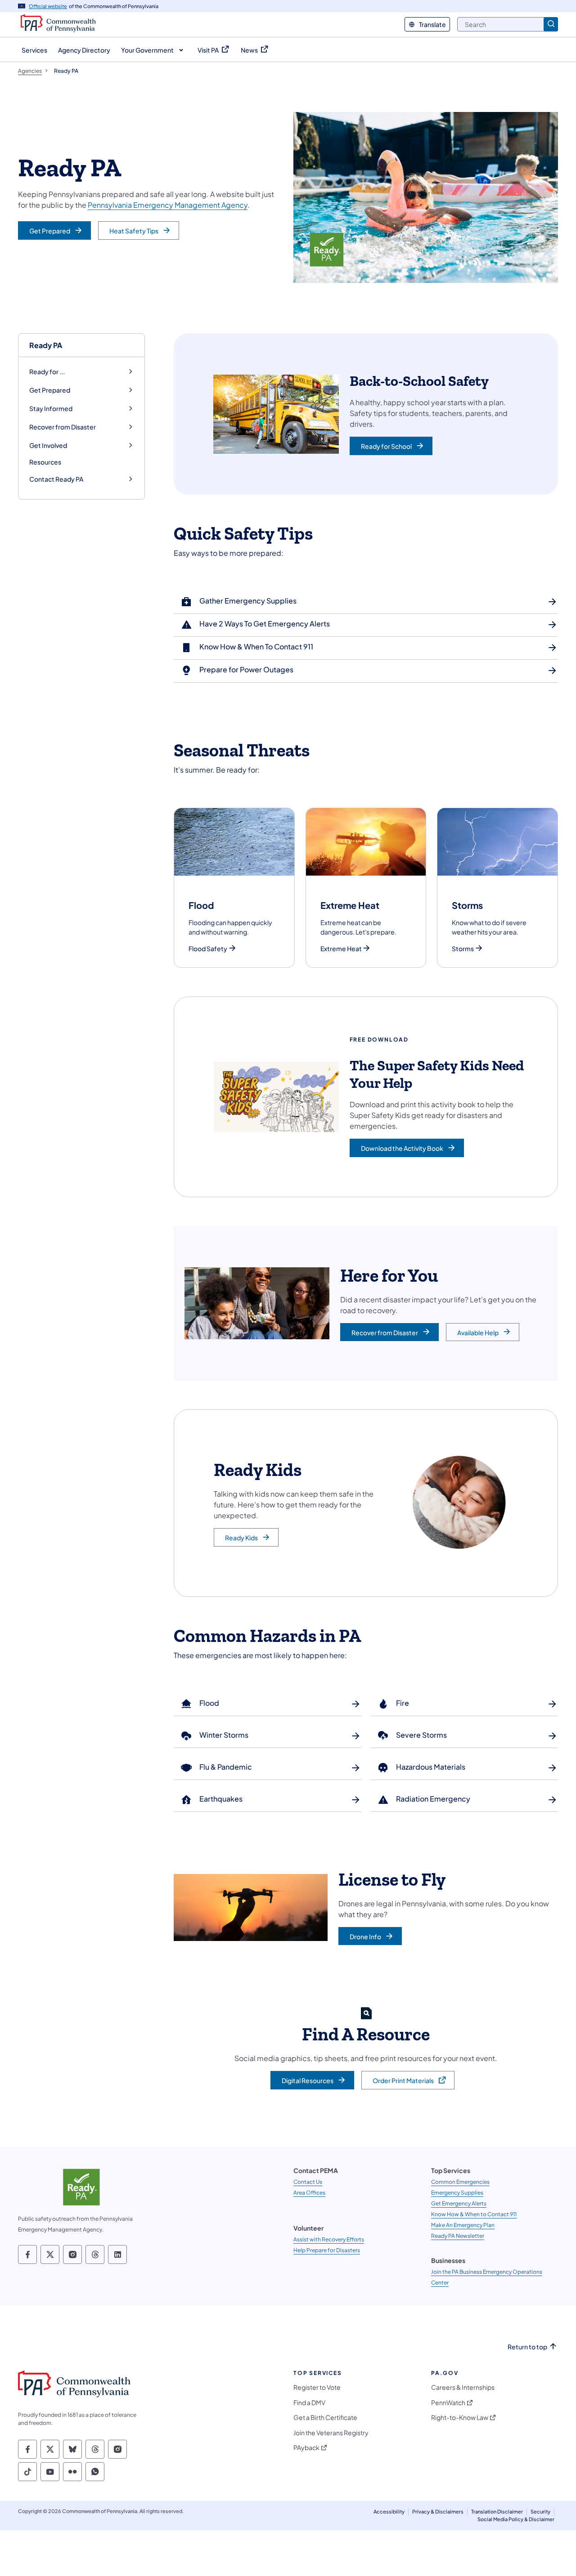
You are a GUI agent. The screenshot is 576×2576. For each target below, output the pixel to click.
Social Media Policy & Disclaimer (516, 2519)
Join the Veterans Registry (331, 2433)
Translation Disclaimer (497, 2511)
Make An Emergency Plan (463, 2225)
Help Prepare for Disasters (327, 2250)
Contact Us (308, 2182)
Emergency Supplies (457, 2193)
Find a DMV (309, 2403)
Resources (45, 462)
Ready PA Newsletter (458, 2236)
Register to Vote (317, 2387)
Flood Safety (208, 949)
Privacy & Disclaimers (438, 2511)
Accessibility (389, 2511)
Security (540, 2511)
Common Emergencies (460, 2182)
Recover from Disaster (63, 427)
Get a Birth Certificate (325, 2417)
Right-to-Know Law (460, 2417)
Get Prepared (50, 390)
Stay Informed (51, 409)
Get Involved (48, 445)
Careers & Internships (463, 2387)
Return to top (527, 2347)
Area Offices (309, 2193)
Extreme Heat (341, 949)
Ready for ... (47, 372)
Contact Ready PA (56, 479)
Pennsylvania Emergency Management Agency (168, 205)
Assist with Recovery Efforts (329, 2239)
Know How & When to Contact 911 (474, 2214)
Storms (463, 949)
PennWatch (448, 2403)
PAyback (306, 2448)
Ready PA (46, 345)
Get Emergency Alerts (459, 2203)
